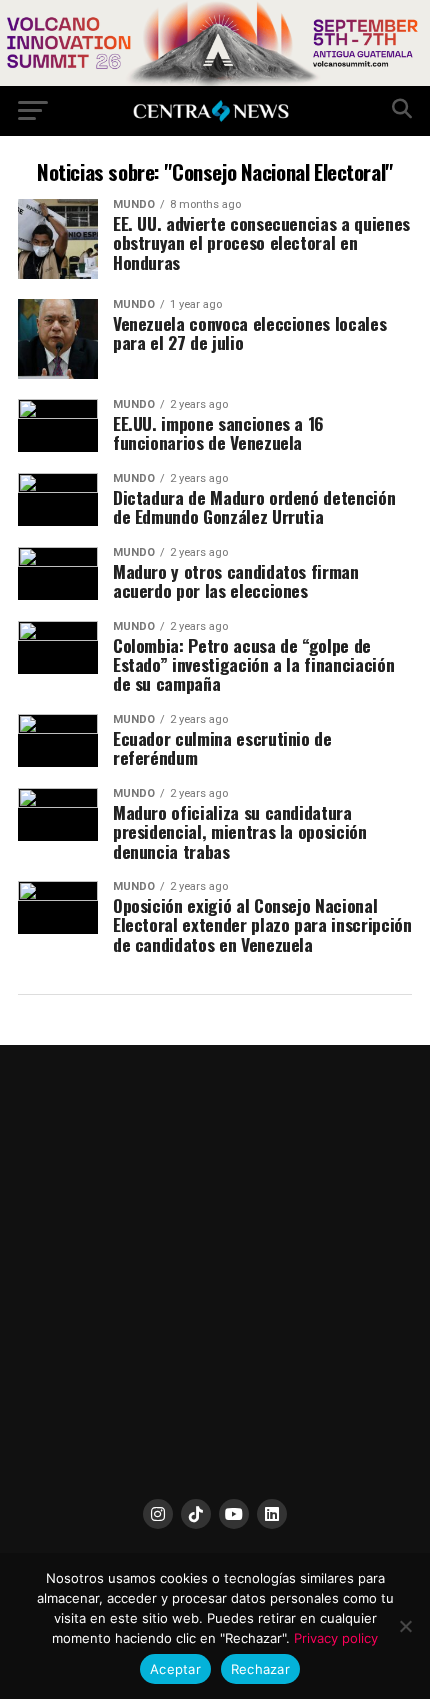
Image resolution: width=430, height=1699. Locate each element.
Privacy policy (336, 1638)
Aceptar (175, 1669)
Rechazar (260, 1669)
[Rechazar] (405, 1626)
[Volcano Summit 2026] (215, 80)
